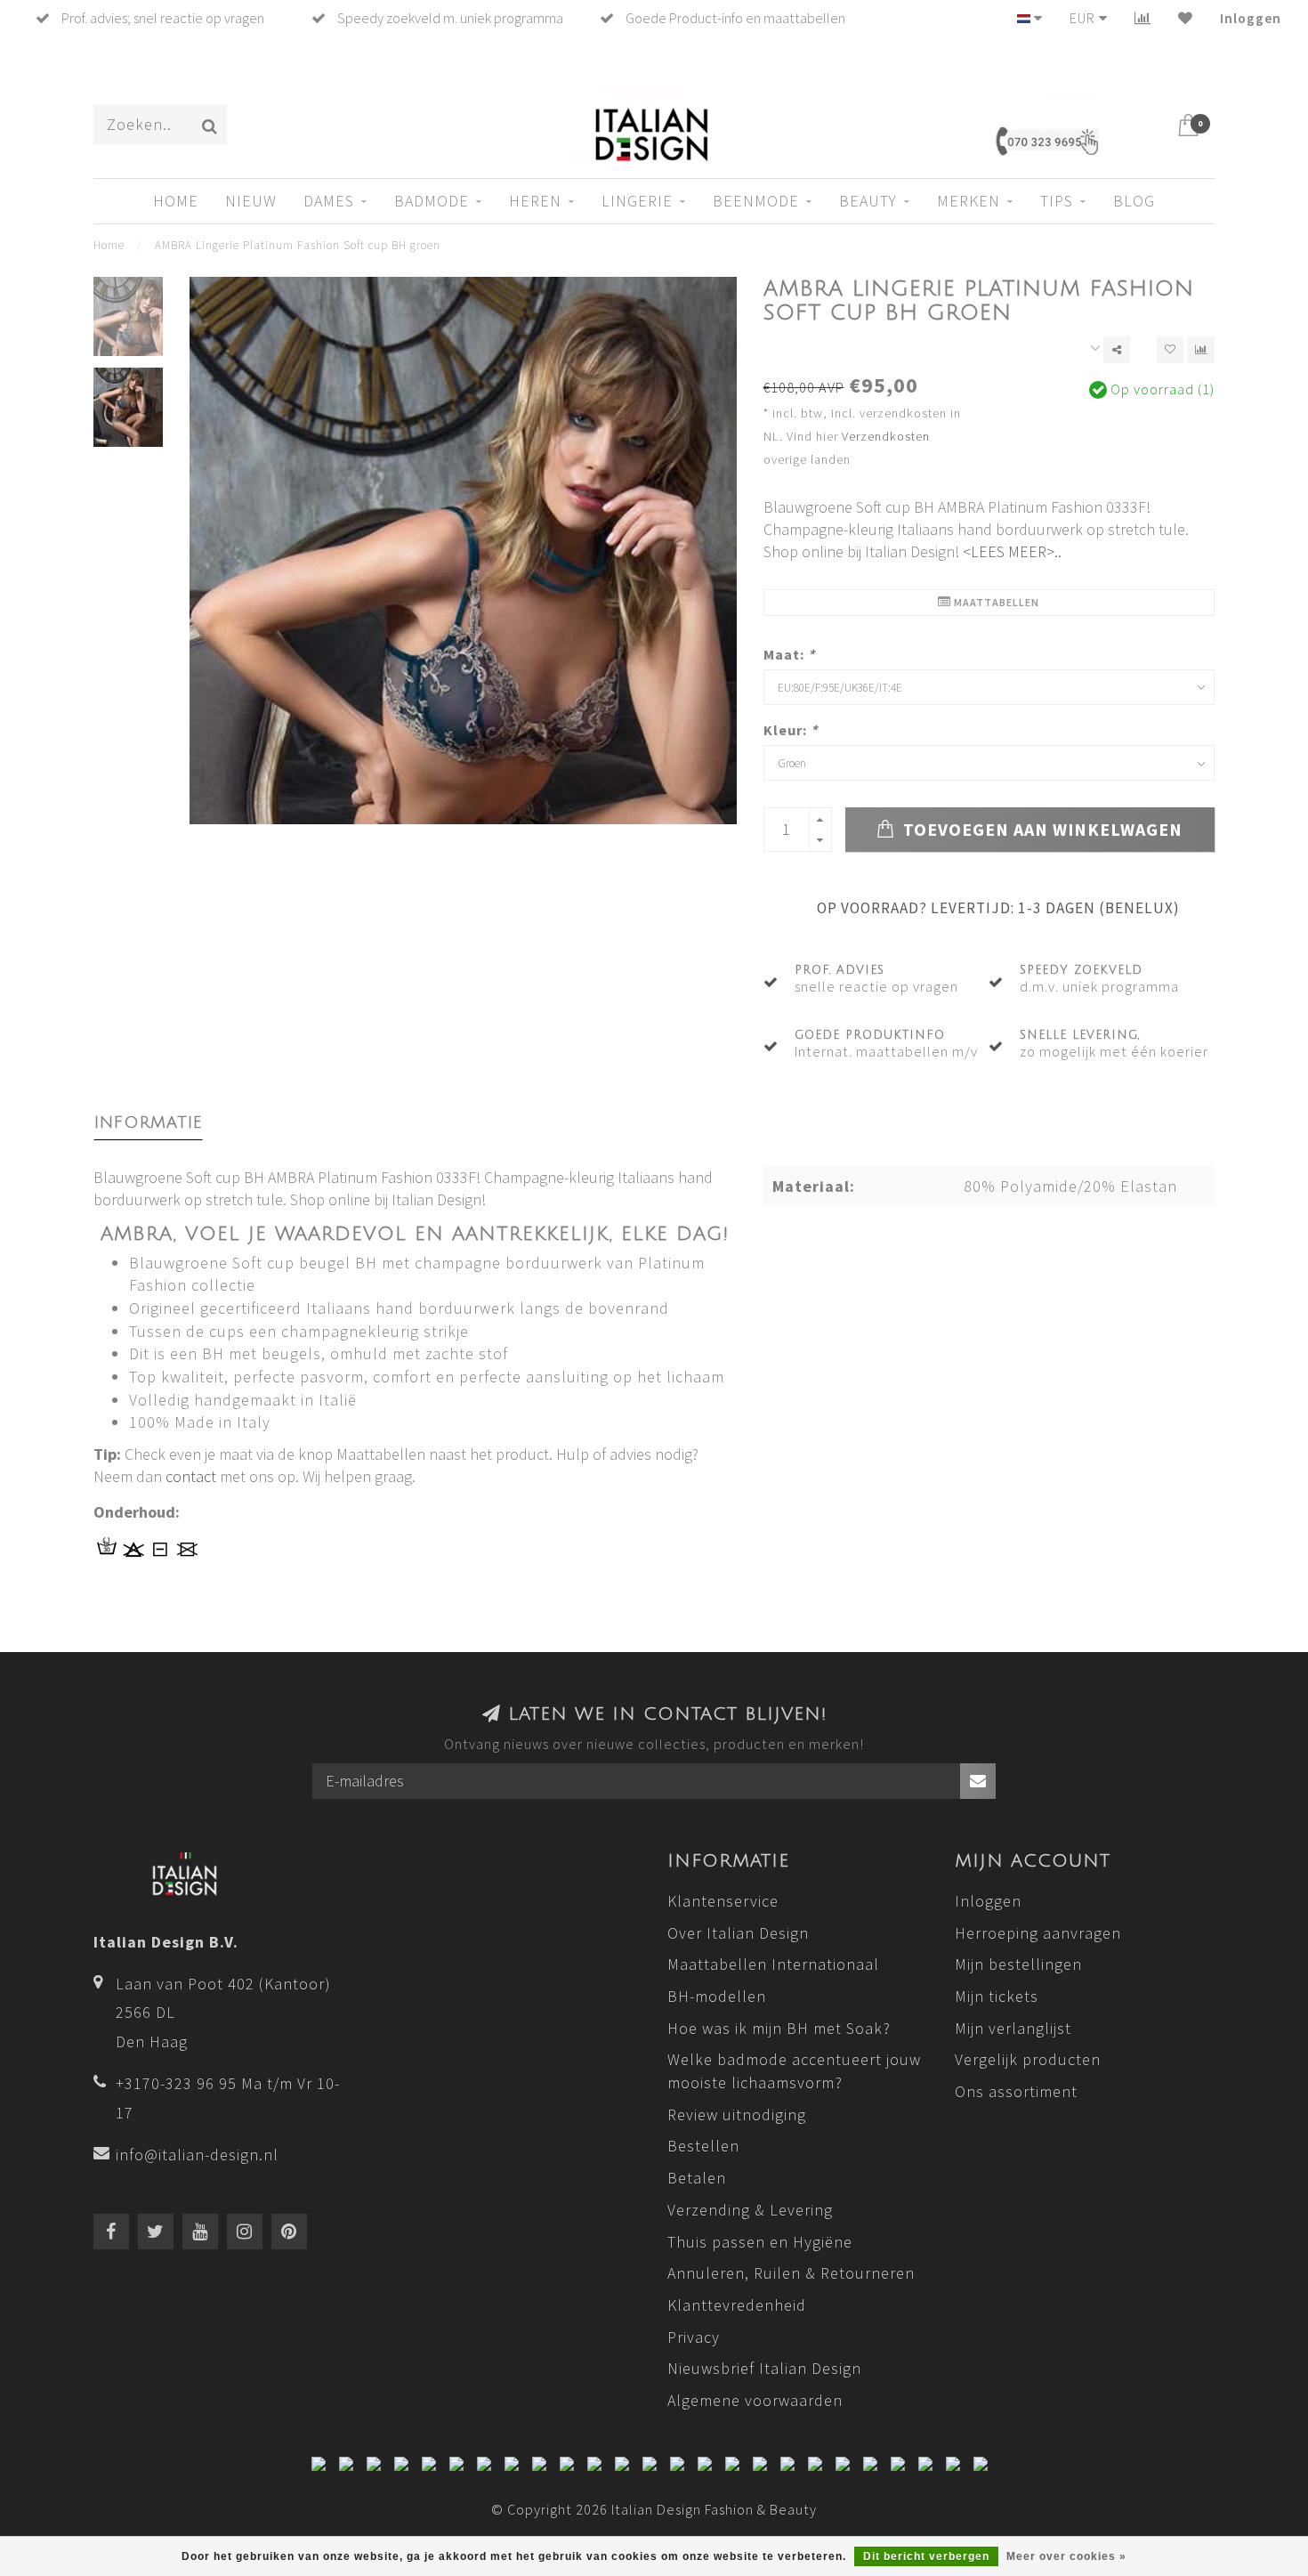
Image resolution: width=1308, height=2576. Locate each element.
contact (191, 1476)
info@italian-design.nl (197, 2155)
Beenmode (756, 201)
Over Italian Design (738, 1933)
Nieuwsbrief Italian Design (764, 2368)
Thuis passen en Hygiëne (760, 2242)
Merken (969, 201)
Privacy (694, 2337)
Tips (1057, 201)
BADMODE (432, 201)
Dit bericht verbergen (926, 2556)
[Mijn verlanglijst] (1186, 18)
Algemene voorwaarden (755, 2400)
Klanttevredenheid (737, 2305)
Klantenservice (723, 1901)
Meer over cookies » (1066, 2556)
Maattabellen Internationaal (773, 1964)
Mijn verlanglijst (1013, 2028)
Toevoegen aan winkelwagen (1041, 830)
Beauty (868, 201)
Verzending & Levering (750, 2210)
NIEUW (251, 201)
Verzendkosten (886, 436)
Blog (1134, 201)
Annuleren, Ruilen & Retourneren (791, 2273)
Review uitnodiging (737, 2114)
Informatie (148, 1122)
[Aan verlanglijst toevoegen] (1170, 350)
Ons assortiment (1016, 2091)
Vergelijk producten (1028, 2059)
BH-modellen (717, 1996)
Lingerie (637, 201)
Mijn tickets (997, 1996)
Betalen (697, 2178)
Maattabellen (995, 602)
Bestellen (703, 2146)
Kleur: (791, 730)
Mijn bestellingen (1018, 1964)
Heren (535, 201)
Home (176, 201)
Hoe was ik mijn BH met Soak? (779, 2028)
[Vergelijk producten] (1143, 18)
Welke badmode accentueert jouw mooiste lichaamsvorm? (794, 2071)
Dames (329, 201)
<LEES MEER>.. (1012, 551)
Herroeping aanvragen (1038, 1933)
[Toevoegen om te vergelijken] (1201, 350)
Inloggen (1251, 18)
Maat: (789, 654)
